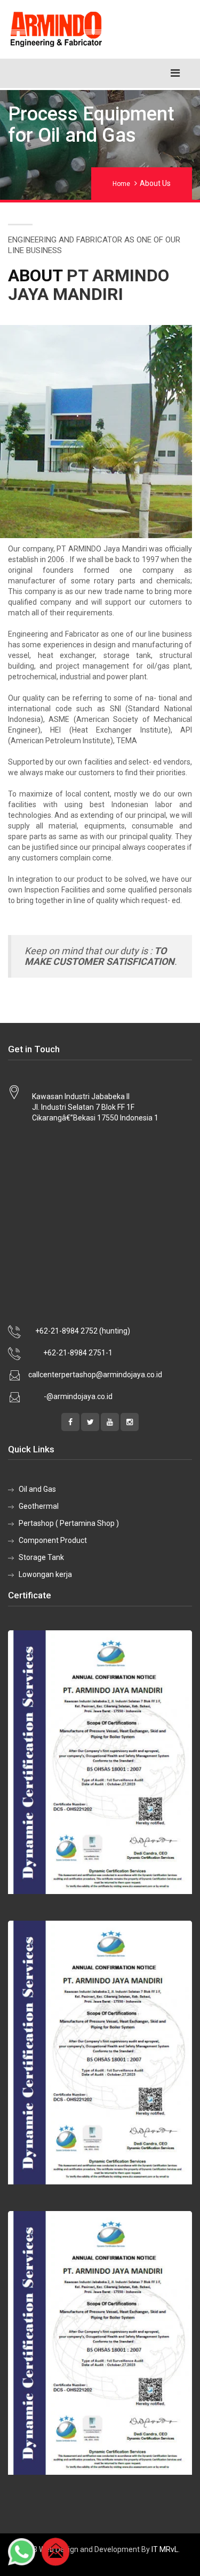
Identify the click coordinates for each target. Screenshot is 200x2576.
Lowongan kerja (45, 1574)
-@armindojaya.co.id (78, 1396)
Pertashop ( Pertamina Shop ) (69, 1523)
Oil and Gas (37, 1489)
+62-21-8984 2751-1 (78, 1353)
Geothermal (39, 1506)
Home (121, 184)
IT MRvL (165, 2549)
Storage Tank (41, 1557)
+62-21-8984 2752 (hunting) (83, 1331)
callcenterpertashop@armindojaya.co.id (95, 1375)
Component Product (53, 1540)
